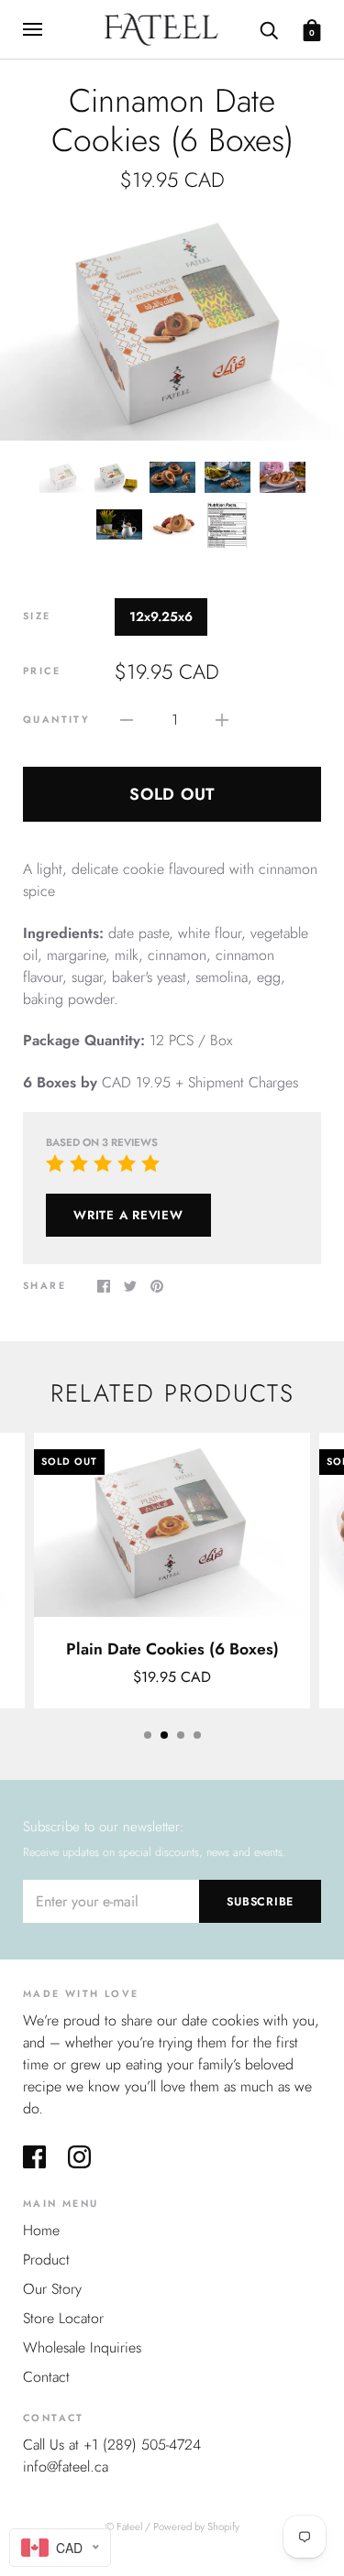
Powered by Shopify (196, 2527)
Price (42, 671)
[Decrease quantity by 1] (127, 719)
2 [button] (164, 1735)
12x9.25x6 (161, 617)
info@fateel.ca (66, 2467)
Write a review (128, 1215)
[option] (172, 326)
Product (46, 2259)
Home (41, 2230)
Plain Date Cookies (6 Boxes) (172, 1649)
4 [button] (197, 1735)
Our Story (52, 2289)
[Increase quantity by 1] (222, 719)
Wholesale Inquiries (82, 2347)
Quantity (56, 720)
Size (37, 616)
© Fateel (124, 2527)
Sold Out (172, 794)
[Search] (269, 28)
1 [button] (148, 1735)
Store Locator (63, 2318)
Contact (46, 2377)
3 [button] (181, 1735)
